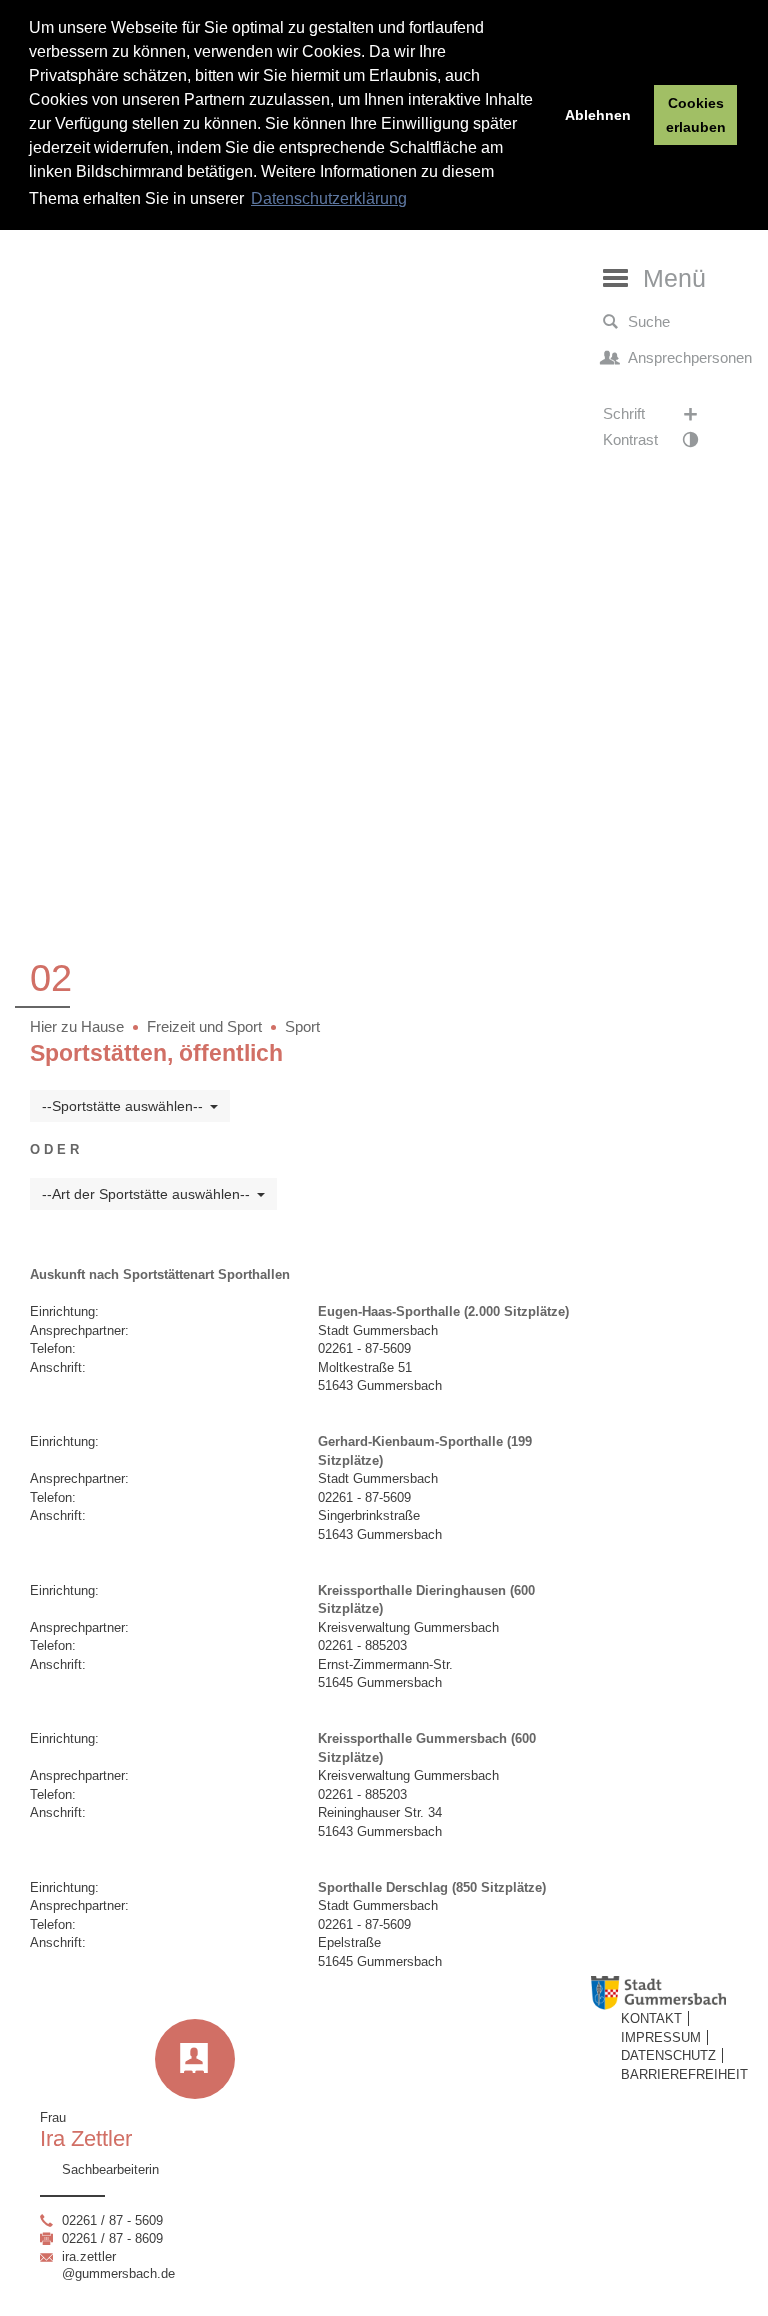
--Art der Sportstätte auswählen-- (146, 1194)
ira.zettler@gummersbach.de (118, 2265)
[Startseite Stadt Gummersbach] (675, 1993)
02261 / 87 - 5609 (112, 2220)
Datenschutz (668, 2055)
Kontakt (651, 2018)
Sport (302, 1026)
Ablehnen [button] (598, 115)
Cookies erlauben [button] (696, 115)
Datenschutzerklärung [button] (329, 198)
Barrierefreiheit (684, 2074)
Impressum (661, 2037)
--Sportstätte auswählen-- (122, 1106)
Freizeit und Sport (204, 1026)
